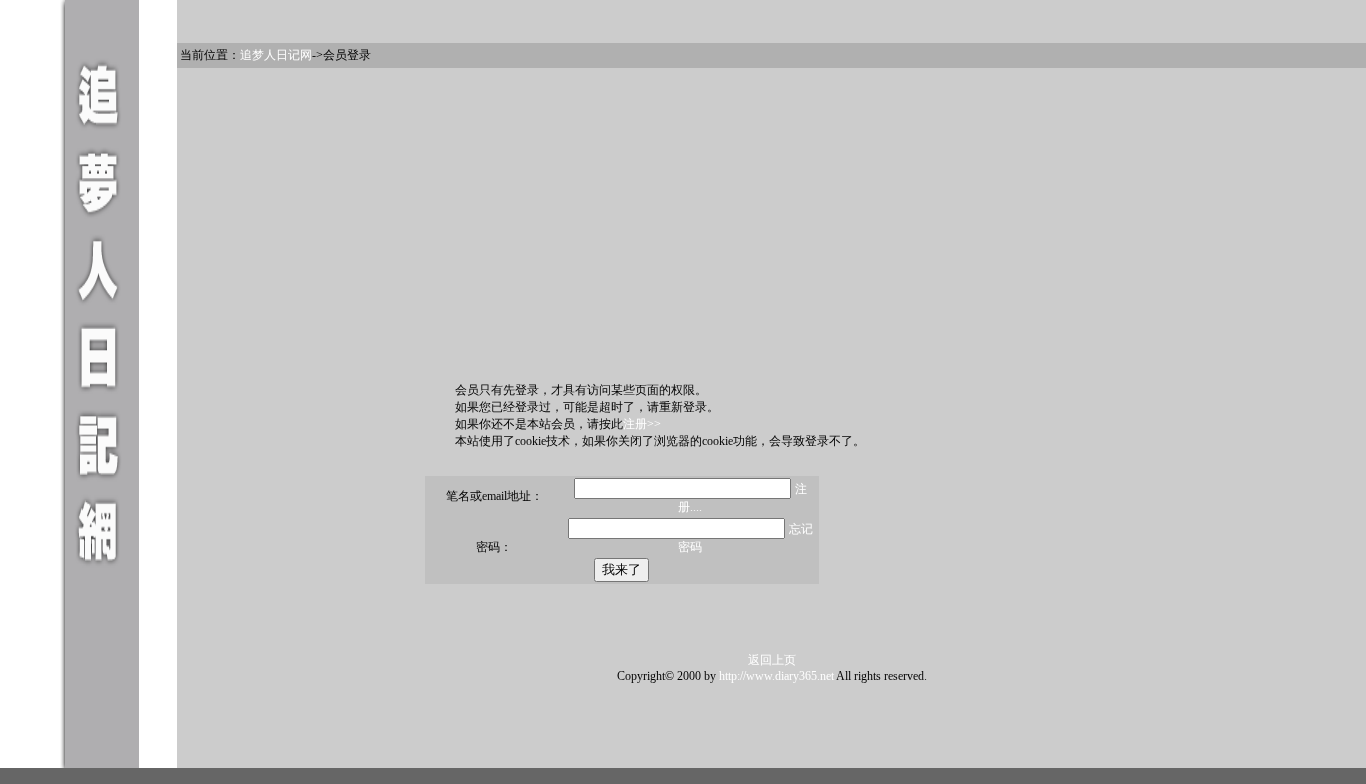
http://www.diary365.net (776, 676)
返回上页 (772, 660)
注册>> (642, 424)
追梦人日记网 (276, 55)
